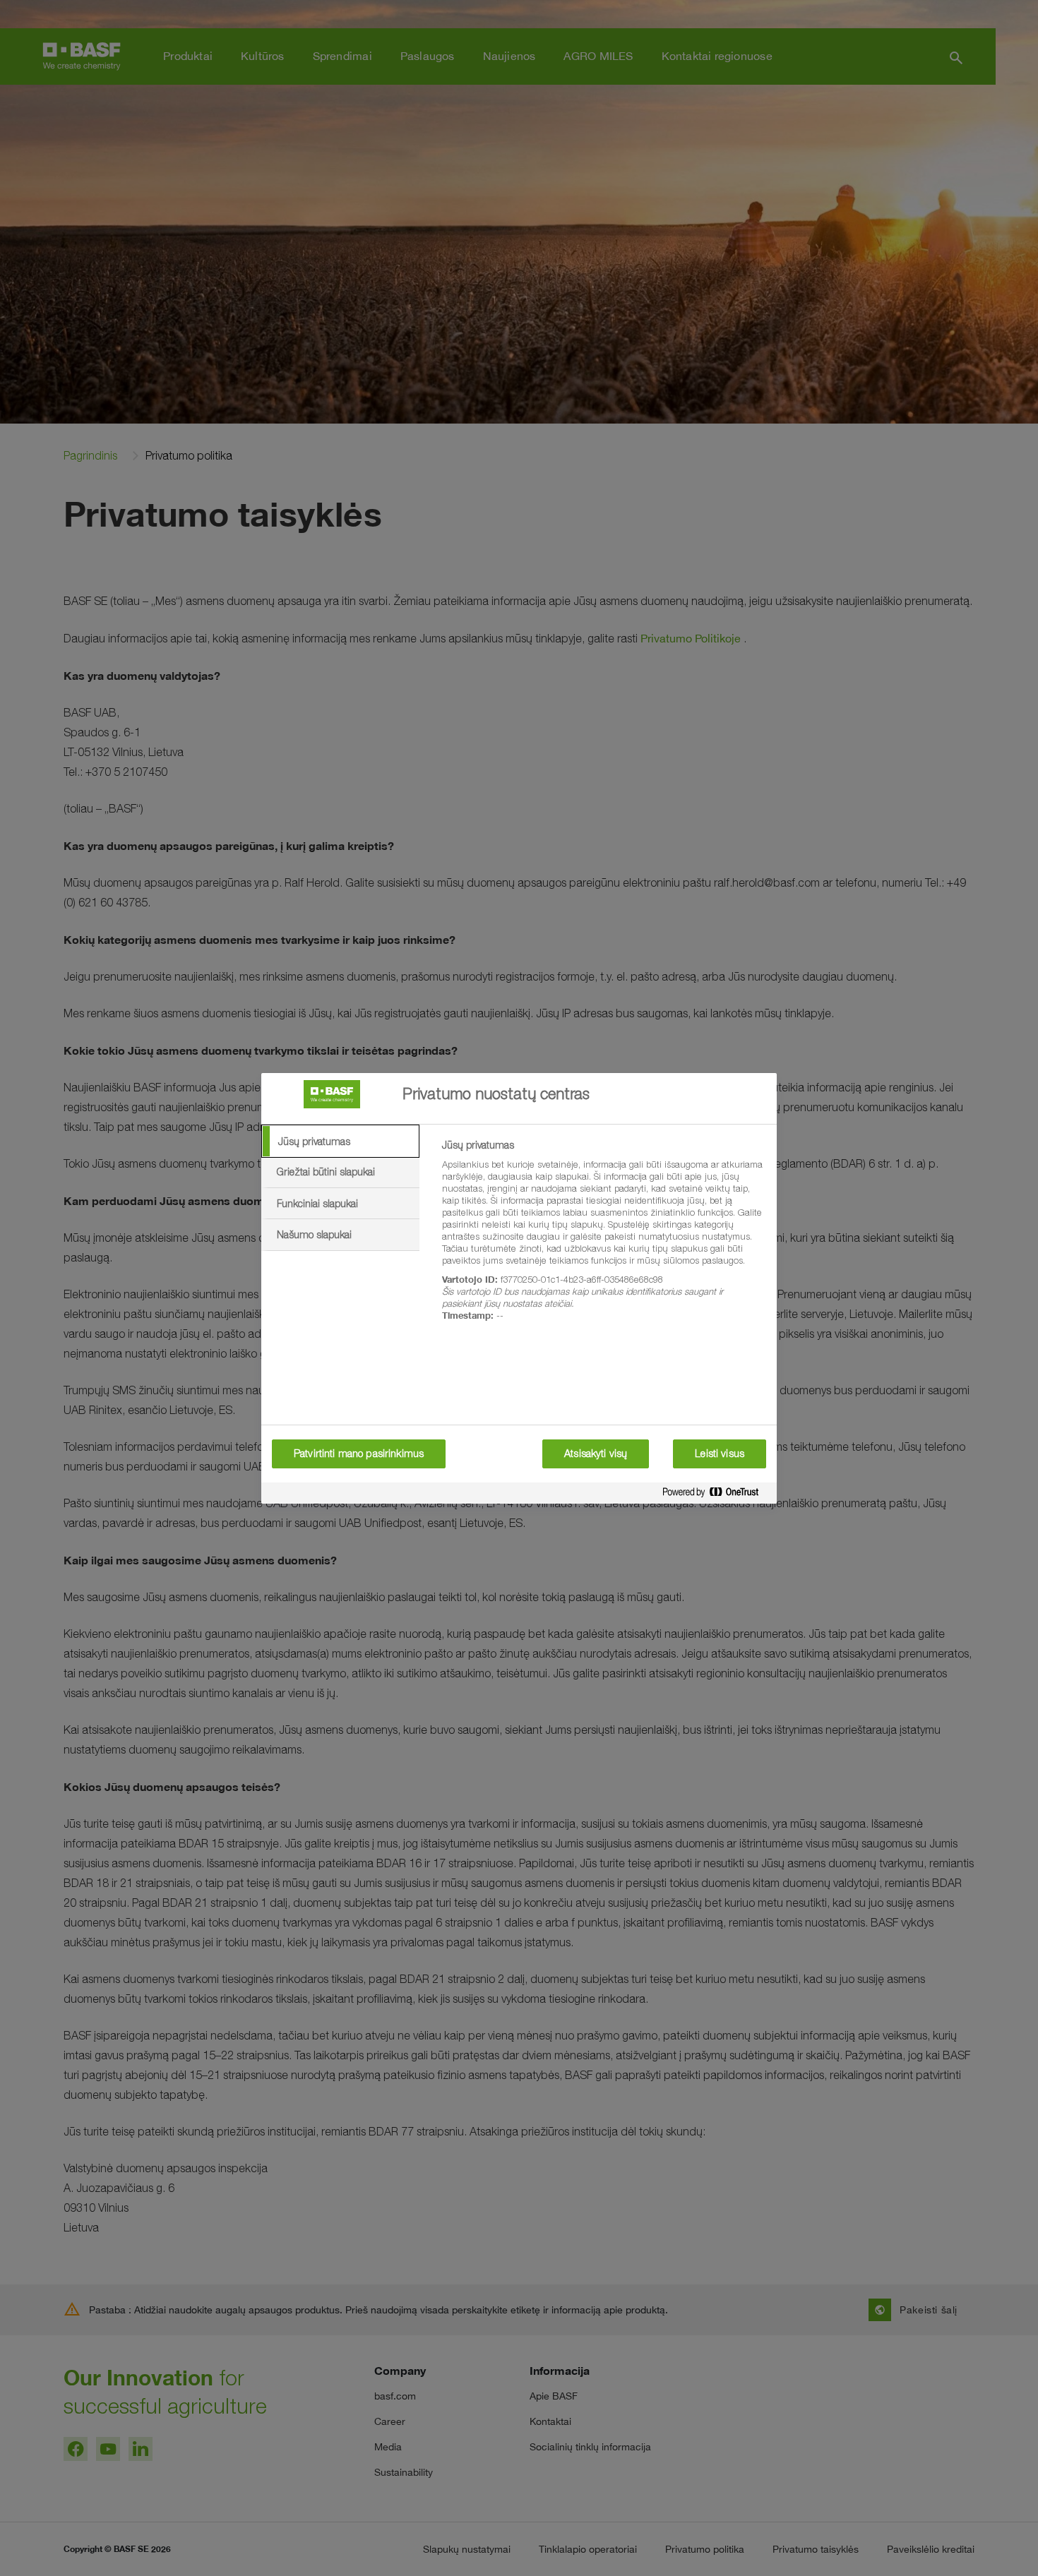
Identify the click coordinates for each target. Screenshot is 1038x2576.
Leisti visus (720, 1454)
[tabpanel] (603, 1238)
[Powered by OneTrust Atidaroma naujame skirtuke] (716, 1495)
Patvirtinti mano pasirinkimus (359, 1454)
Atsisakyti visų (596, 1454)
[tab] (340, 1142)
